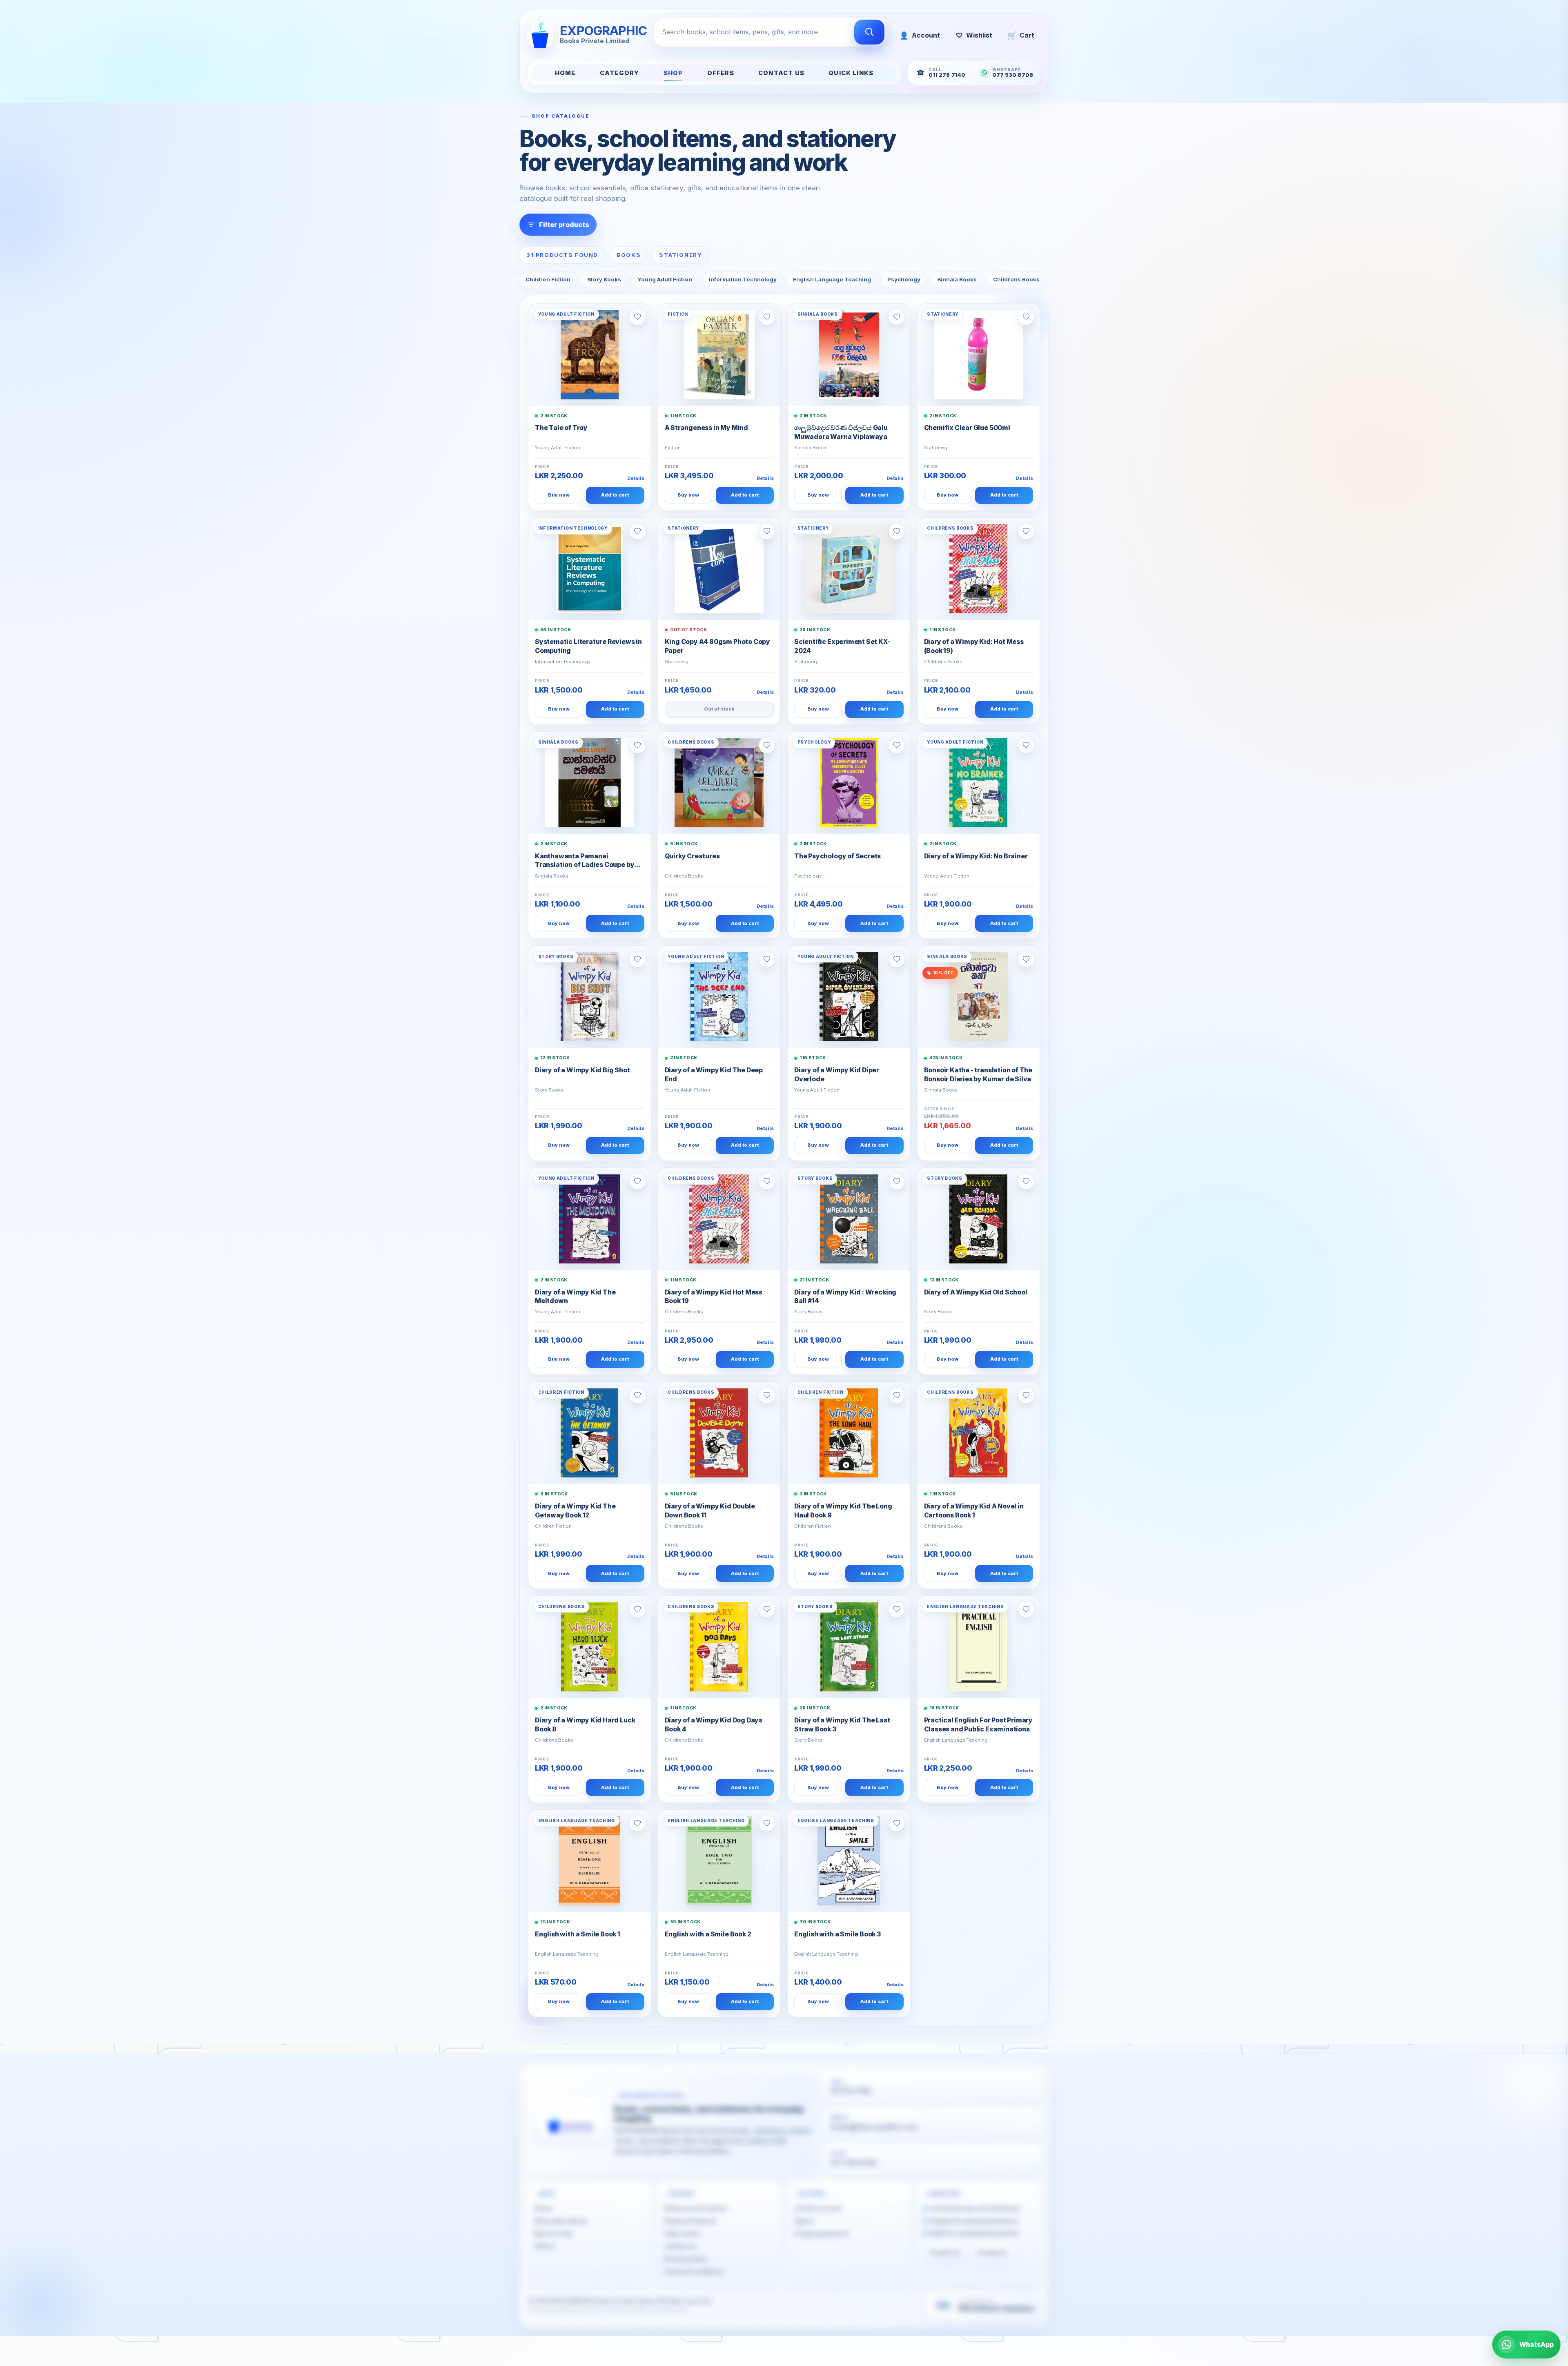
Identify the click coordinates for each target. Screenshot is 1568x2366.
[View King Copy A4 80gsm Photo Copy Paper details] (719, 569)
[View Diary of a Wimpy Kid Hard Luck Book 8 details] (590, 1647)
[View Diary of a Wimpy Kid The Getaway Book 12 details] (590, 1433)
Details (636, 478)
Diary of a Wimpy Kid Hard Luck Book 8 (585, 1725)
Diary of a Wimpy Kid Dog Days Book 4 (714, 1725)
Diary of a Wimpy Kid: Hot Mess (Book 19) (974, 646)
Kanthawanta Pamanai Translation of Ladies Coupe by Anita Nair (585, 861)
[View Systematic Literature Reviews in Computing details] (590, 569)
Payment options (690, 2221)
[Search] (869, 32)
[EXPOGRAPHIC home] (571, 2123)
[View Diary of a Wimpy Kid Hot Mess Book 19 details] (719, 1219)
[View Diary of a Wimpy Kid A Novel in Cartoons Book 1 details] (979, 1433)
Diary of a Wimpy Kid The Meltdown (575, 1297)
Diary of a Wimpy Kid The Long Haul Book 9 (843, 1511)
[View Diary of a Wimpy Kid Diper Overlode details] (849, 997)
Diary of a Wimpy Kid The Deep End (714, 1075)
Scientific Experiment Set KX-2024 (842, 646)
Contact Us (781, 73)
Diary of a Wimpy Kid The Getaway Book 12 (575, 1511)
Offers (721, 73)
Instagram (992, 2252)
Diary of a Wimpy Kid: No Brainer (976, 856)
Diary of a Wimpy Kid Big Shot (582, 1070)
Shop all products (561, 2221)
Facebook (945, 2252)
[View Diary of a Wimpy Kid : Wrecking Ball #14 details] (849, 1219)
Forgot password (821, 2234)
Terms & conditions (694, 2271)
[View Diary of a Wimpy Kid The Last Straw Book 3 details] (849, 1647)
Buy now (559, 495)
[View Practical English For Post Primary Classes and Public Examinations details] (979, 1647)
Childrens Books (1016, 279)
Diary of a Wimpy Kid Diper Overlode (837, 1075)
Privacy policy (686, 2259)
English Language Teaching (832, 279)
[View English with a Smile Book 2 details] (719, 1861)
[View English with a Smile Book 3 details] (849, 1861)
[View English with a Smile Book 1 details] (590, 1861)
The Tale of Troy (561, 428)
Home (565, 73)
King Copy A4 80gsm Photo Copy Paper (718, 646)
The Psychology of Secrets (837, 856)
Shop (673, 73)
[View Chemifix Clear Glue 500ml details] (979, 355)
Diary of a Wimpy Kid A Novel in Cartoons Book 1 (974, 1511)
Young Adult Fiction (665, 279)
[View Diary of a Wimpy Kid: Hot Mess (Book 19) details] (979, 569)
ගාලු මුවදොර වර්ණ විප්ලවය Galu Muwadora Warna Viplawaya (841, 432)
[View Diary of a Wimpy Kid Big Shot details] (590, 997)
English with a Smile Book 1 (578, 1934)
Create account (818, 2208)
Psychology (904, 279)
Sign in (804, 2221)
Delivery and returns (696, 2208)
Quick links (851, 73)
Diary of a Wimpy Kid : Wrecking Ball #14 (845, 1297)
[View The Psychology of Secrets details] (849, 783)
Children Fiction (548, 279)
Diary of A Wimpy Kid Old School (976, 1292)
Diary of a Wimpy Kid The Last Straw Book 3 (842, 1725)
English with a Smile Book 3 (837, 1934)
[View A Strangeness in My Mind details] (719, 355)
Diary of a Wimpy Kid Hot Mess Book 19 (714, 1297)
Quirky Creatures (692, 856)
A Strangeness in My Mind (706, 428)
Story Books (604, 279)
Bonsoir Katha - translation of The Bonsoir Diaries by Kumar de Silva (978, 1075)
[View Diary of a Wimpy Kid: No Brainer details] (979, 783)
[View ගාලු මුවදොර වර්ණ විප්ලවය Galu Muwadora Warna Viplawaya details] (849, 355)
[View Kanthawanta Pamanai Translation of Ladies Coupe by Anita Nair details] (590, 783)
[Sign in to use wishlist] (637, 317)
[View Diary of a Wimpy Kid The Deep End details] (719, 997)
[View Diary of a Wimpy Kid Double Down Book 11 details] (719, 1433)
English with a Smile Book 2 (708, 1934)
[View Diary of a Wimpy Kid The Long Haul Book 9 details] (849, 1433)
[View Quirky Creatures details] (719, 783)
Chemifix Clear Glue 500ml (967, 428)
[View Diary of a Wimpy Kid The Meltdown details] (590, 1219)
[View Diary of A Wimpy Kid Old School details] (979, 1219)
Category (619, 73)
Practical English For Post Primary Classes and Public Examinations (979, 1725)
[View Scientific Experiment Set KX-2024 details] (849, 569)
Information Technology (743, 279)
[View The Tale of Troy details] (590, 355)
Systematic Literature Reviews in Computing (588, 646)
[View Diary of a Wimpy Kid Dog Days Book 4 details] (719, 1647)
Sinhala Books (957, 279)
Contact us (680, 2246)
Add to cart (615, 495)
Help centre (682, 2234)
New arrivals (553, 2234)
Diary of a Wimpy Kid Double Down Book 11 (710, 1511)
